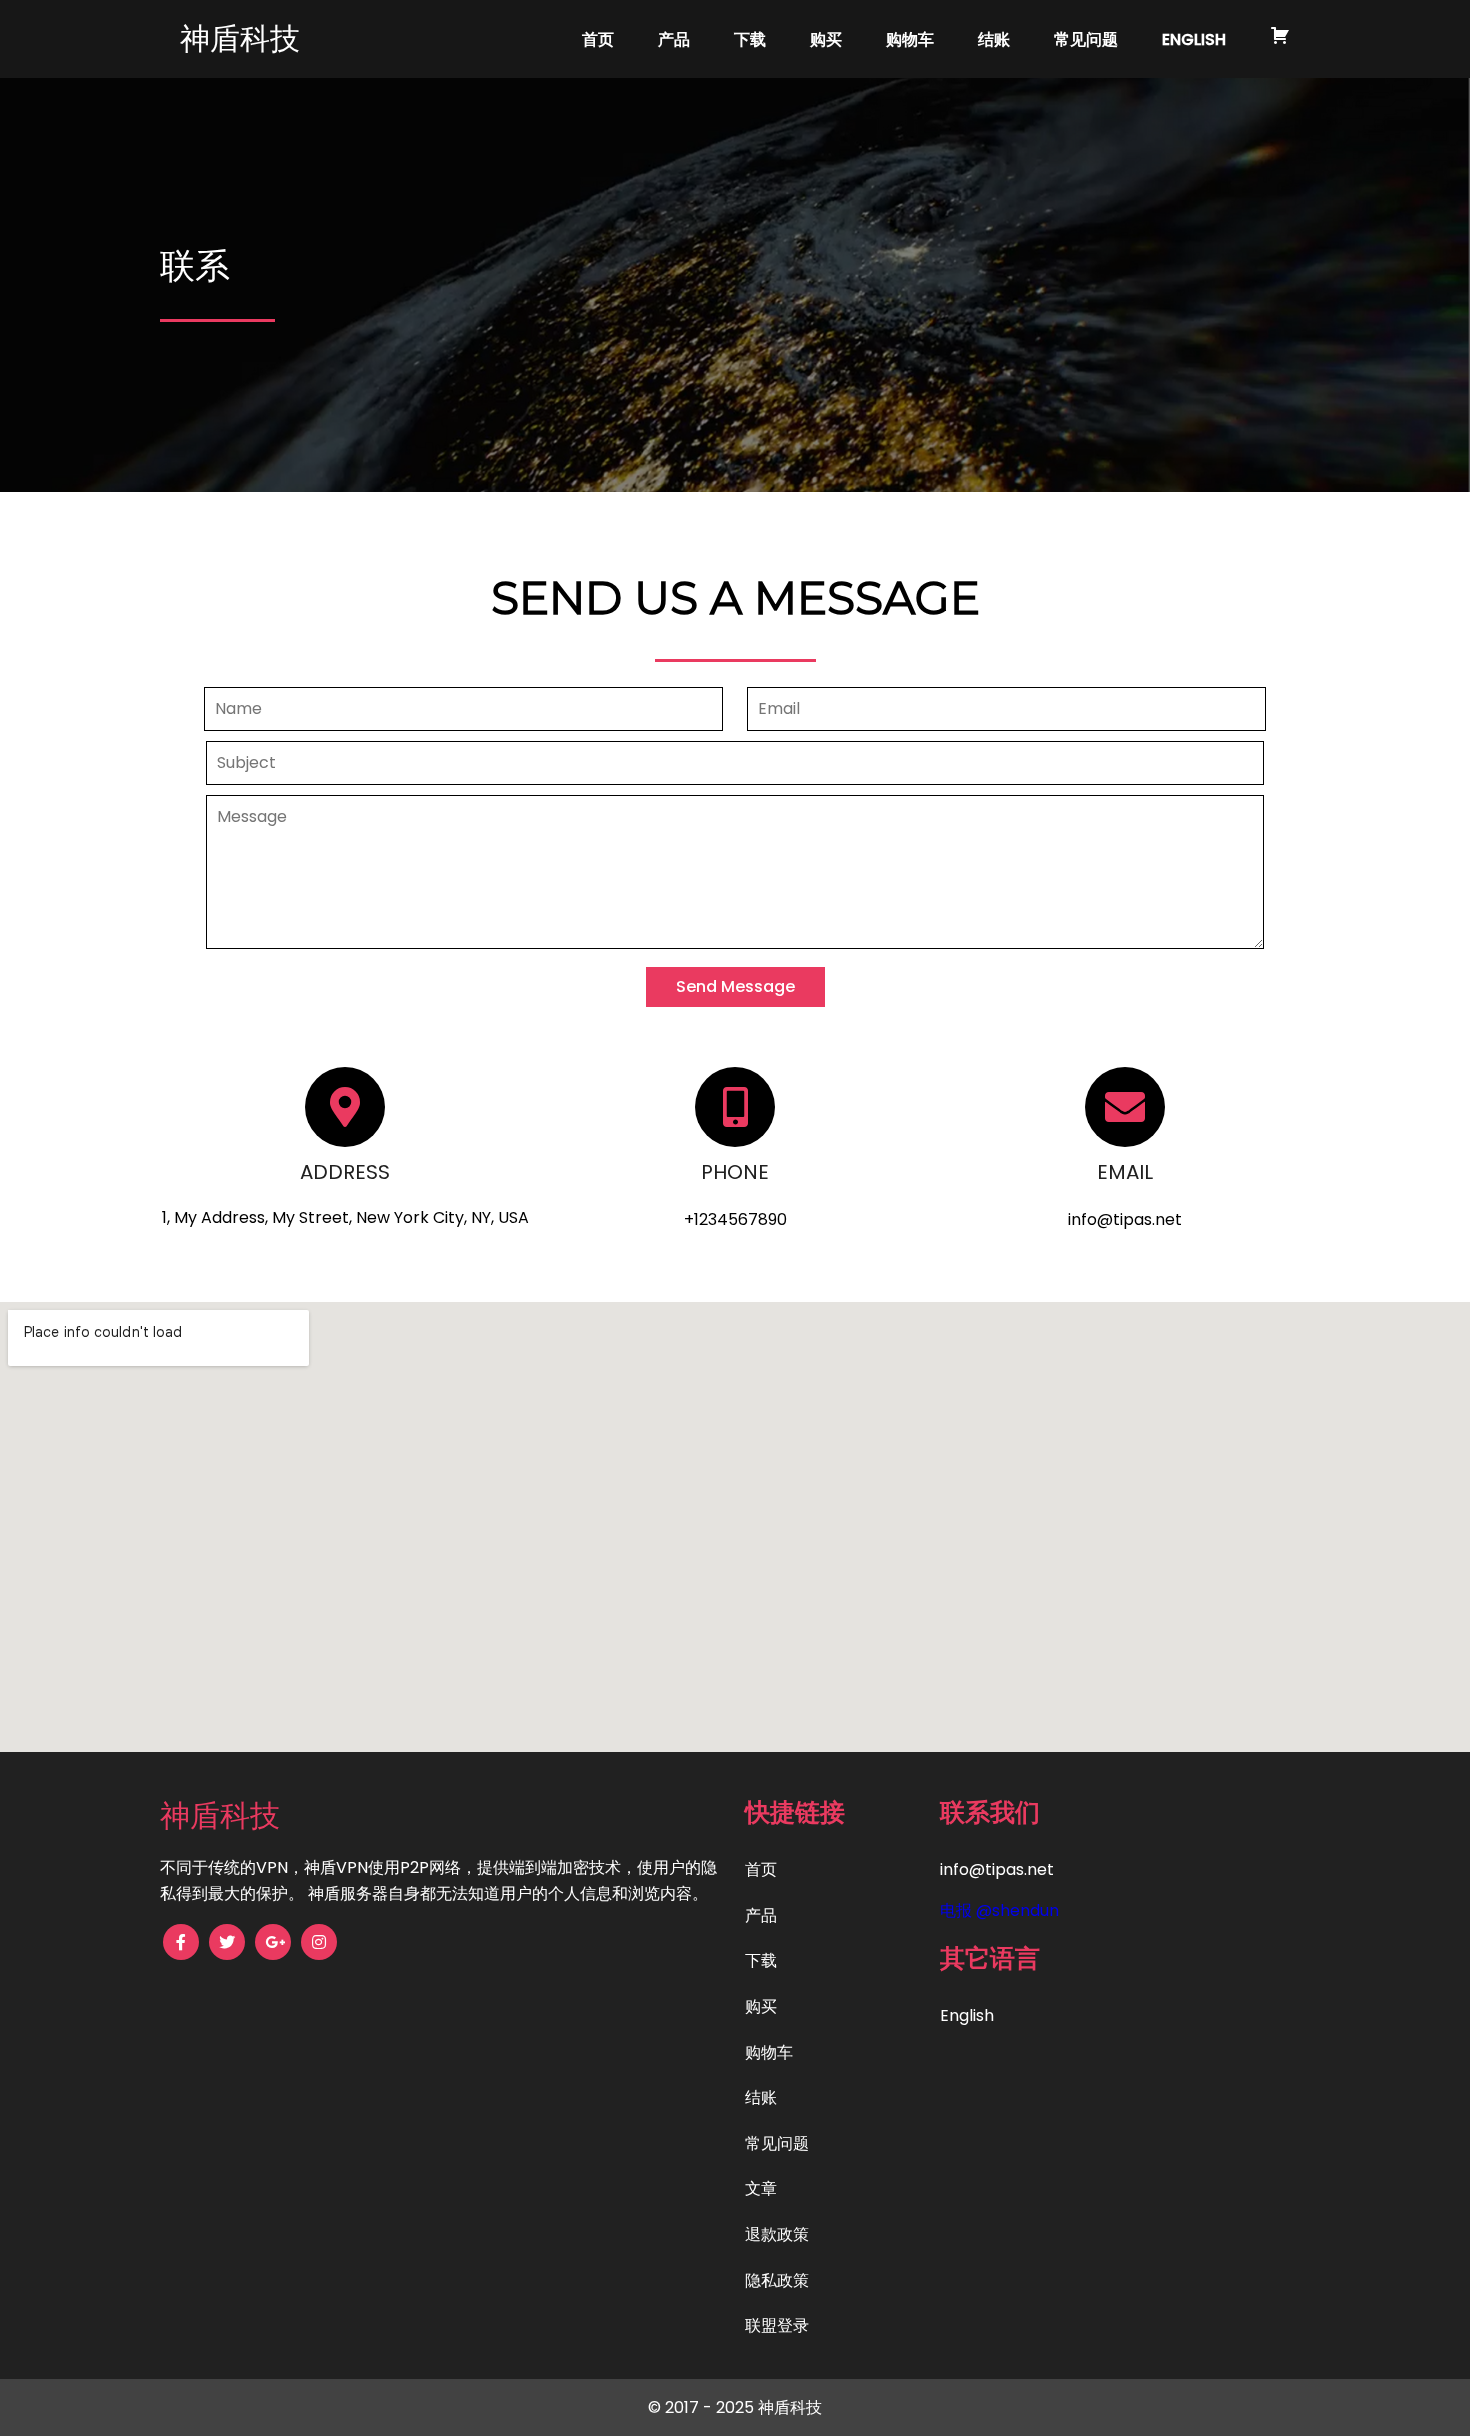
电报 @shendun (999, 1910)
